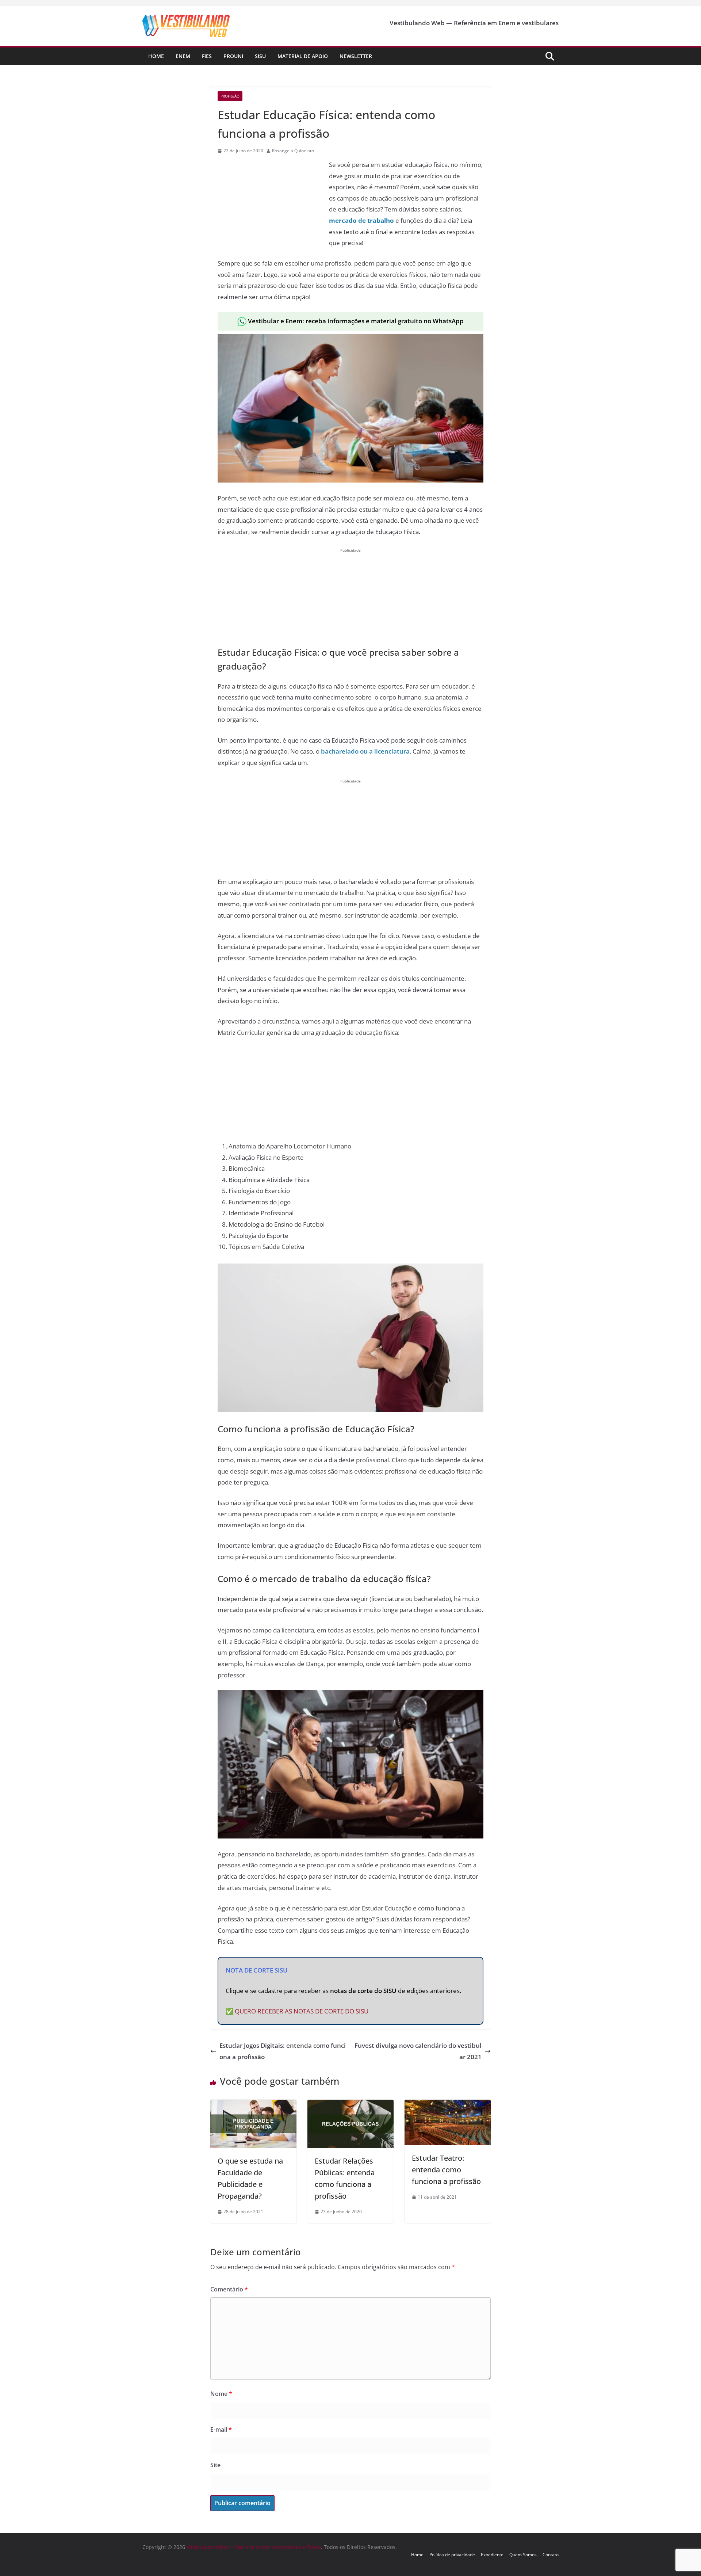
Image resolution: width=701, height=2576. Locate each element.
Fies (207, 56)
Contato (551, 2555)
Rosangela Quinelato (293, 151)
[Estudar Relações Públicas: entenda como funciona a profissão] (350, 2105)
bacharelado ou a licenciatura (365, 751)
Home (156, 56)
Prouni (233, 56)
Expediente (492, 2555)
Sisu (260, 56)
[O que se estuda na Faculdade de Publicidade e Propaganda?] (253, 2105)
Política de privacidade (452, 2555)
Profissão (230, 96)
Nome (221, 2394)
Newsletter (356, 56)
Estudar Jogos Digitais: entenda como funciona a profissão (283, 2051)
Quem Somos (523, 2555)
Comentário (229, 2289)
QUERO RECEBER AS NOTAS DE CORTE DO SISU (302, 2011)
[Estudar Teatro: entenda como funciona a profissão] (448, 2105)
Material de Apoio (303, 56)
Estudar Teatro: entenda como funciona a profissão (446, 2170)
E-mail (221, 2430)
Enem (183, 56)
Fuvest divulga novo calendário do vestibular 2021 (418, 2051)
